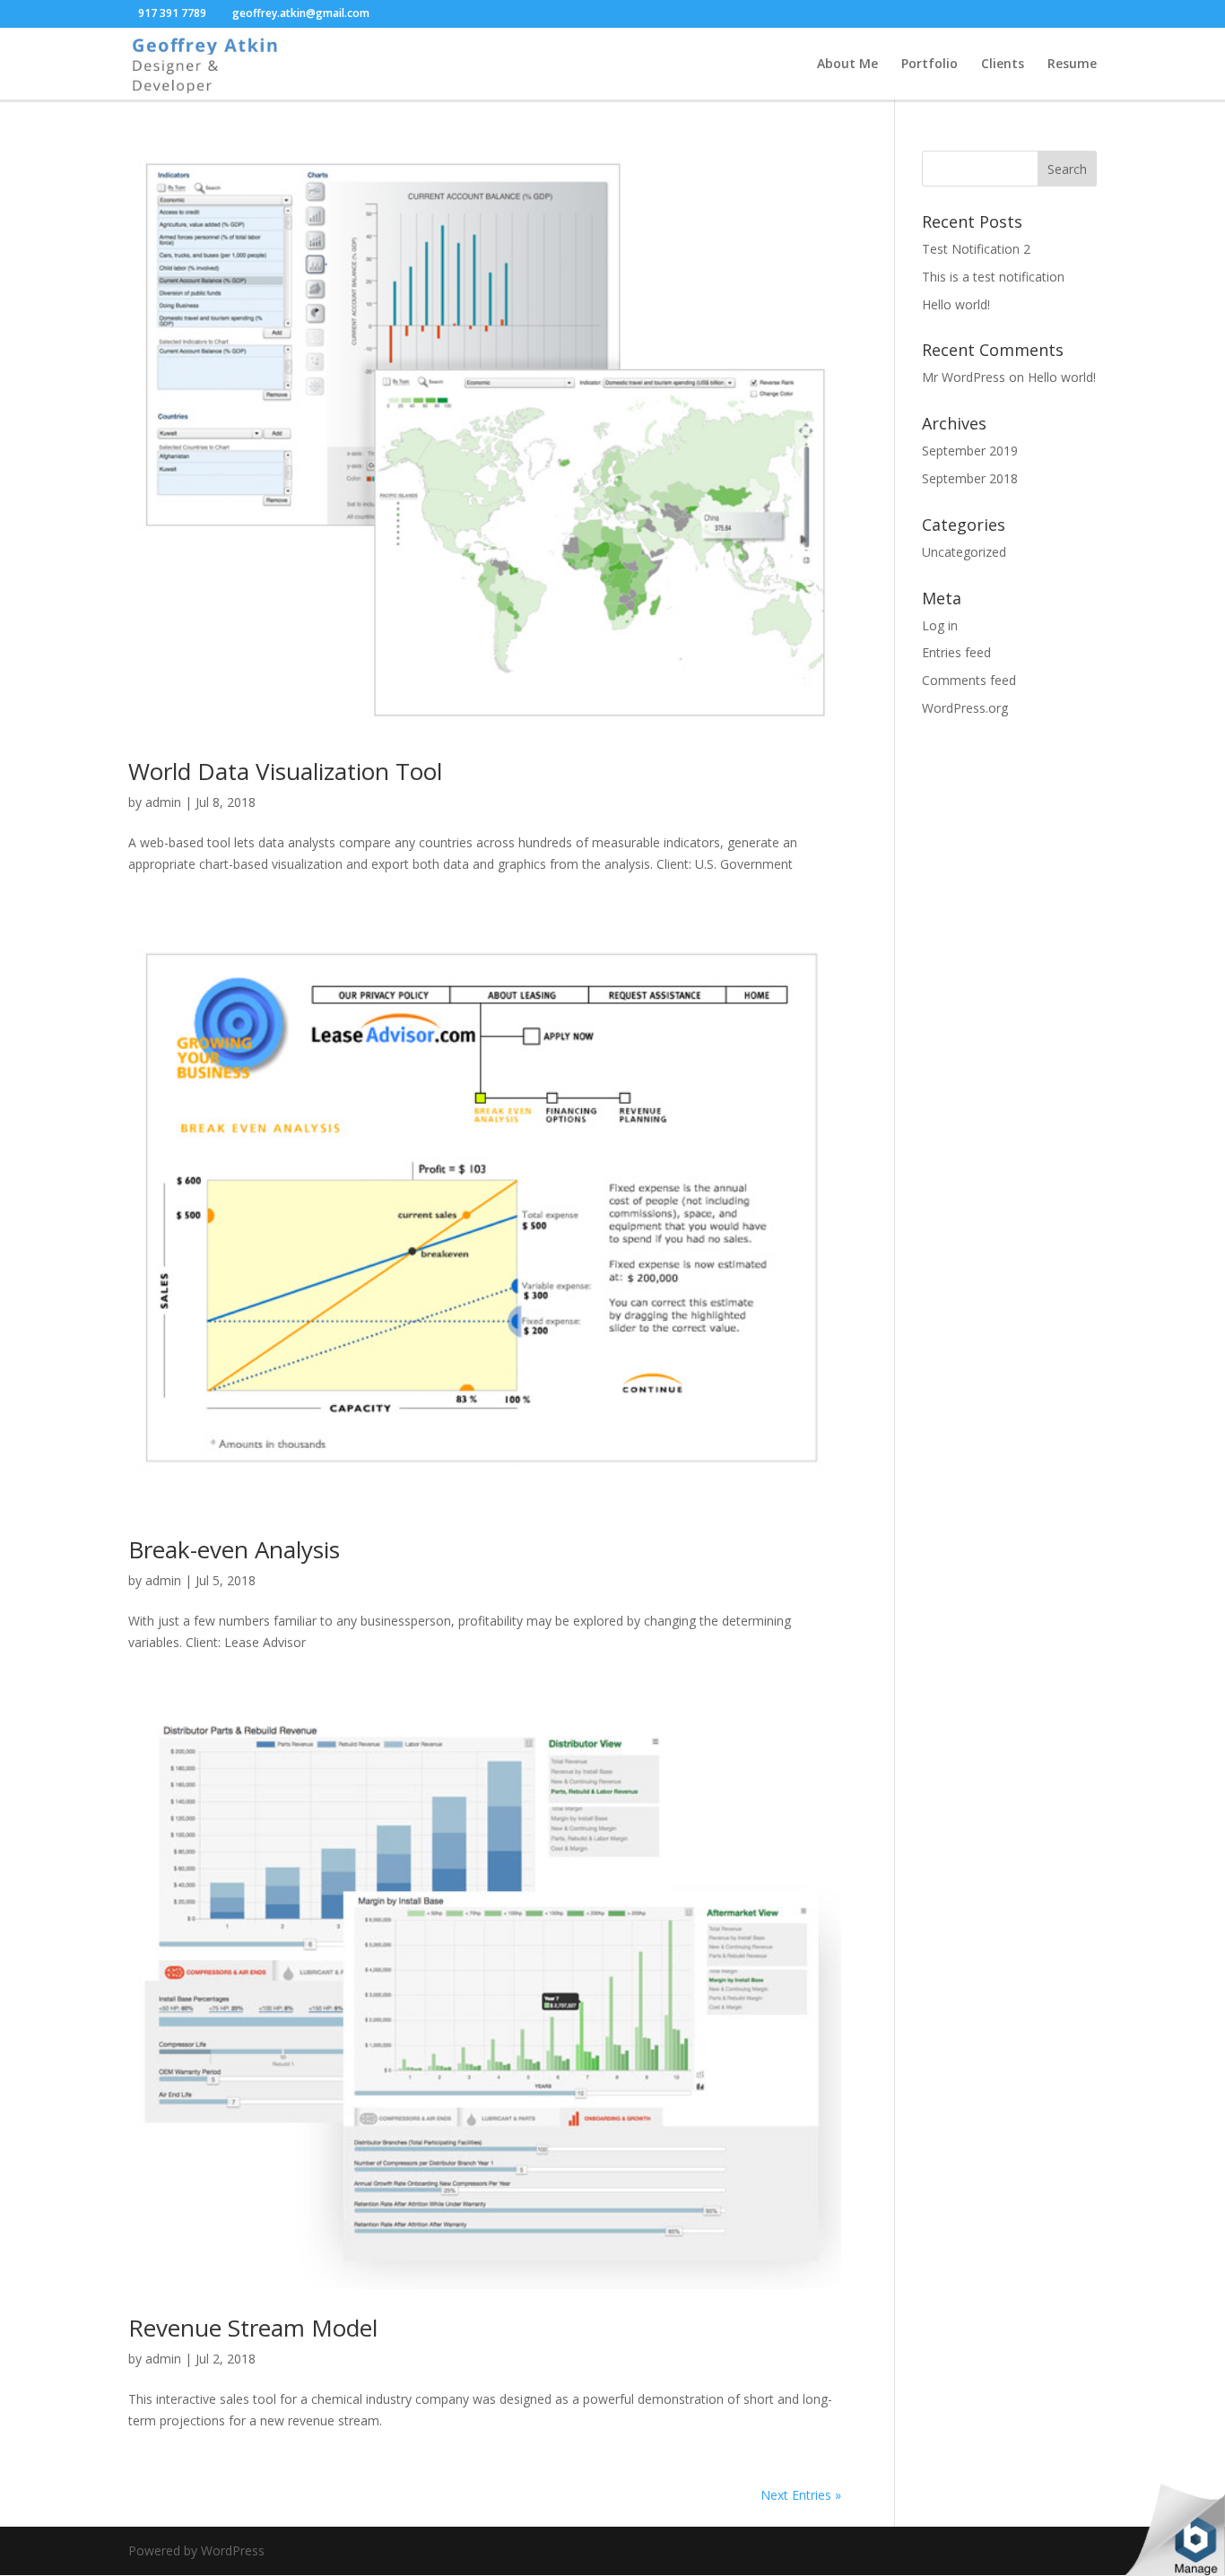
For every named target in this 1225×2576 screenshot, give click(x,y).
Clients (1003, 65)
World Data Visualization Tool (285, 771)
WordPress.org (965, 708)
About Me (847, 65)
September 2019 (970, 451)
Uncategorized (964, 552)
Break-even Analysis (234, 1549)
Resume (1072, 65)
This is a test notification (993, 277)
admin (163, 802)
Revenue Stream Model (253, 2328)
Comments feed (969, 680)
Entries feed (956, 652)
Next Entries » (801, 2495)
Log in (940, 625)
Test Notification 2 (976, 249)
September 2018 (970, 478)
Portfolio (930, 65)
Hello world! (956, 304)
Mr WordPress (964, 377)
